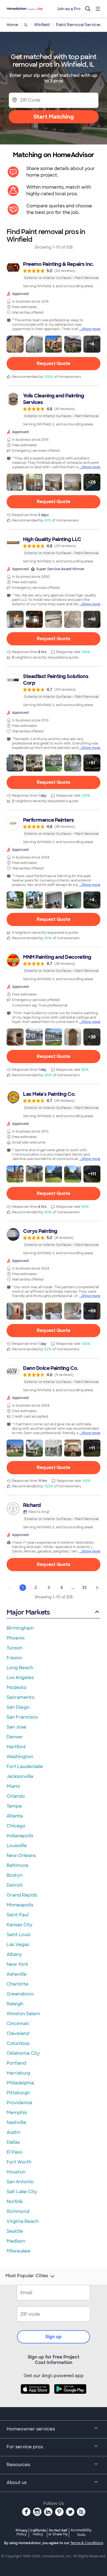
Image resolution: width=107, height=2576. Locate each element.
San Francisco (22, 1717)
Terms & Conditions (87, 2543)
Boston (15, 1875)
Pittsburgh (18, 2093)
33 (84, 1588)
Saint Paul (18, 1915)
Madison (16, 2241)
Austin (13, 2132)
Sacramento (21, 1697)
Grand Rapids (22, 1895)
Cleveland (18, 2033)
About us (17, 2482)
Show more (91, 329)
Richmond (18, 2211)
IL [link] (26, 25)
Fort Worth (19, 2162)
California (38, 2532)
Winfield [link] (42, 25)
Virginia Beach (23, 2221)
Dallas (13, 2142)
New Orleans (21, 1856)
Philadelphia (20, 2083)
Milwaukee (19, 2251)
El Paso (15, 2152)
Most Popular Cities (27, 2276)
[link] (54, 275)
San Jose (16, 1727)
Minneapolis (20, 1905)
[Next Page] (97, 1588)
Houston (16, 2172)
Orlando (16, 1796)
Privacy (22, 2532)
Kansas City (19, 1925)
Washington (20, 1757)
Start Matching (54, 117)
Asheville (17, 1974)
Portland (16, 2063)
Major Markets (28, 1612)
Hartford (16, 1747)
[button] (15, 344)
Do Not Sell (58, 2532)
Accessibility (81, 2533)
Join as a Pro (69, 9)
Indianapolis (20, 1836)
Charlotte (18, 1984)
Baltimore (18, 1865)
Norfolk (15, 2202)
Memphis (17, 2113)
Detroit (15, 1885)
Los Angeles (20, 1678)
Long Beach (20, 1668)
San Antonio (20, 2182)
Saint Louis (19, 1935)
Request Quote (54, 363)
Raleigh (15, 2004)
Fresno (14, 1658)
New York (17, 1964)
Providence (19, 2103)
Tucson (14, 1648)
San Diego (18, 1707)
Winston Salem (23, 2014)
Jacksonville (20, 1776)
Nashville (16, 2122)
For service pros (25, 2447)
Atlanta (15, 1816)
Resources (18, 2465)
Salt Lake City (22, 2192)
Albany (14, 1954)
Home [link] (12, 25)
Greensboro (20, 1994)
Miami (13, 1786)
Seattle (15, 2231)
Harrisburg (18, 2073)
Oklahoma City (23, 2053)
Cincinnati (18, 2024)
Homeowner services (31, 2429)
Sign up (54, 2337)
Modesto (17, 1687)
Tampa (14, 1806)
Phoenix (16, 1638)
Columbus (18, 2043)
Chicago (16, 1826)
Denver (15, 1737)
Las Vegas (18, 1944)
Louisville (17, 1846)
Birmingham (20, 1628)
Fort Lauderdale (25, 1767)
